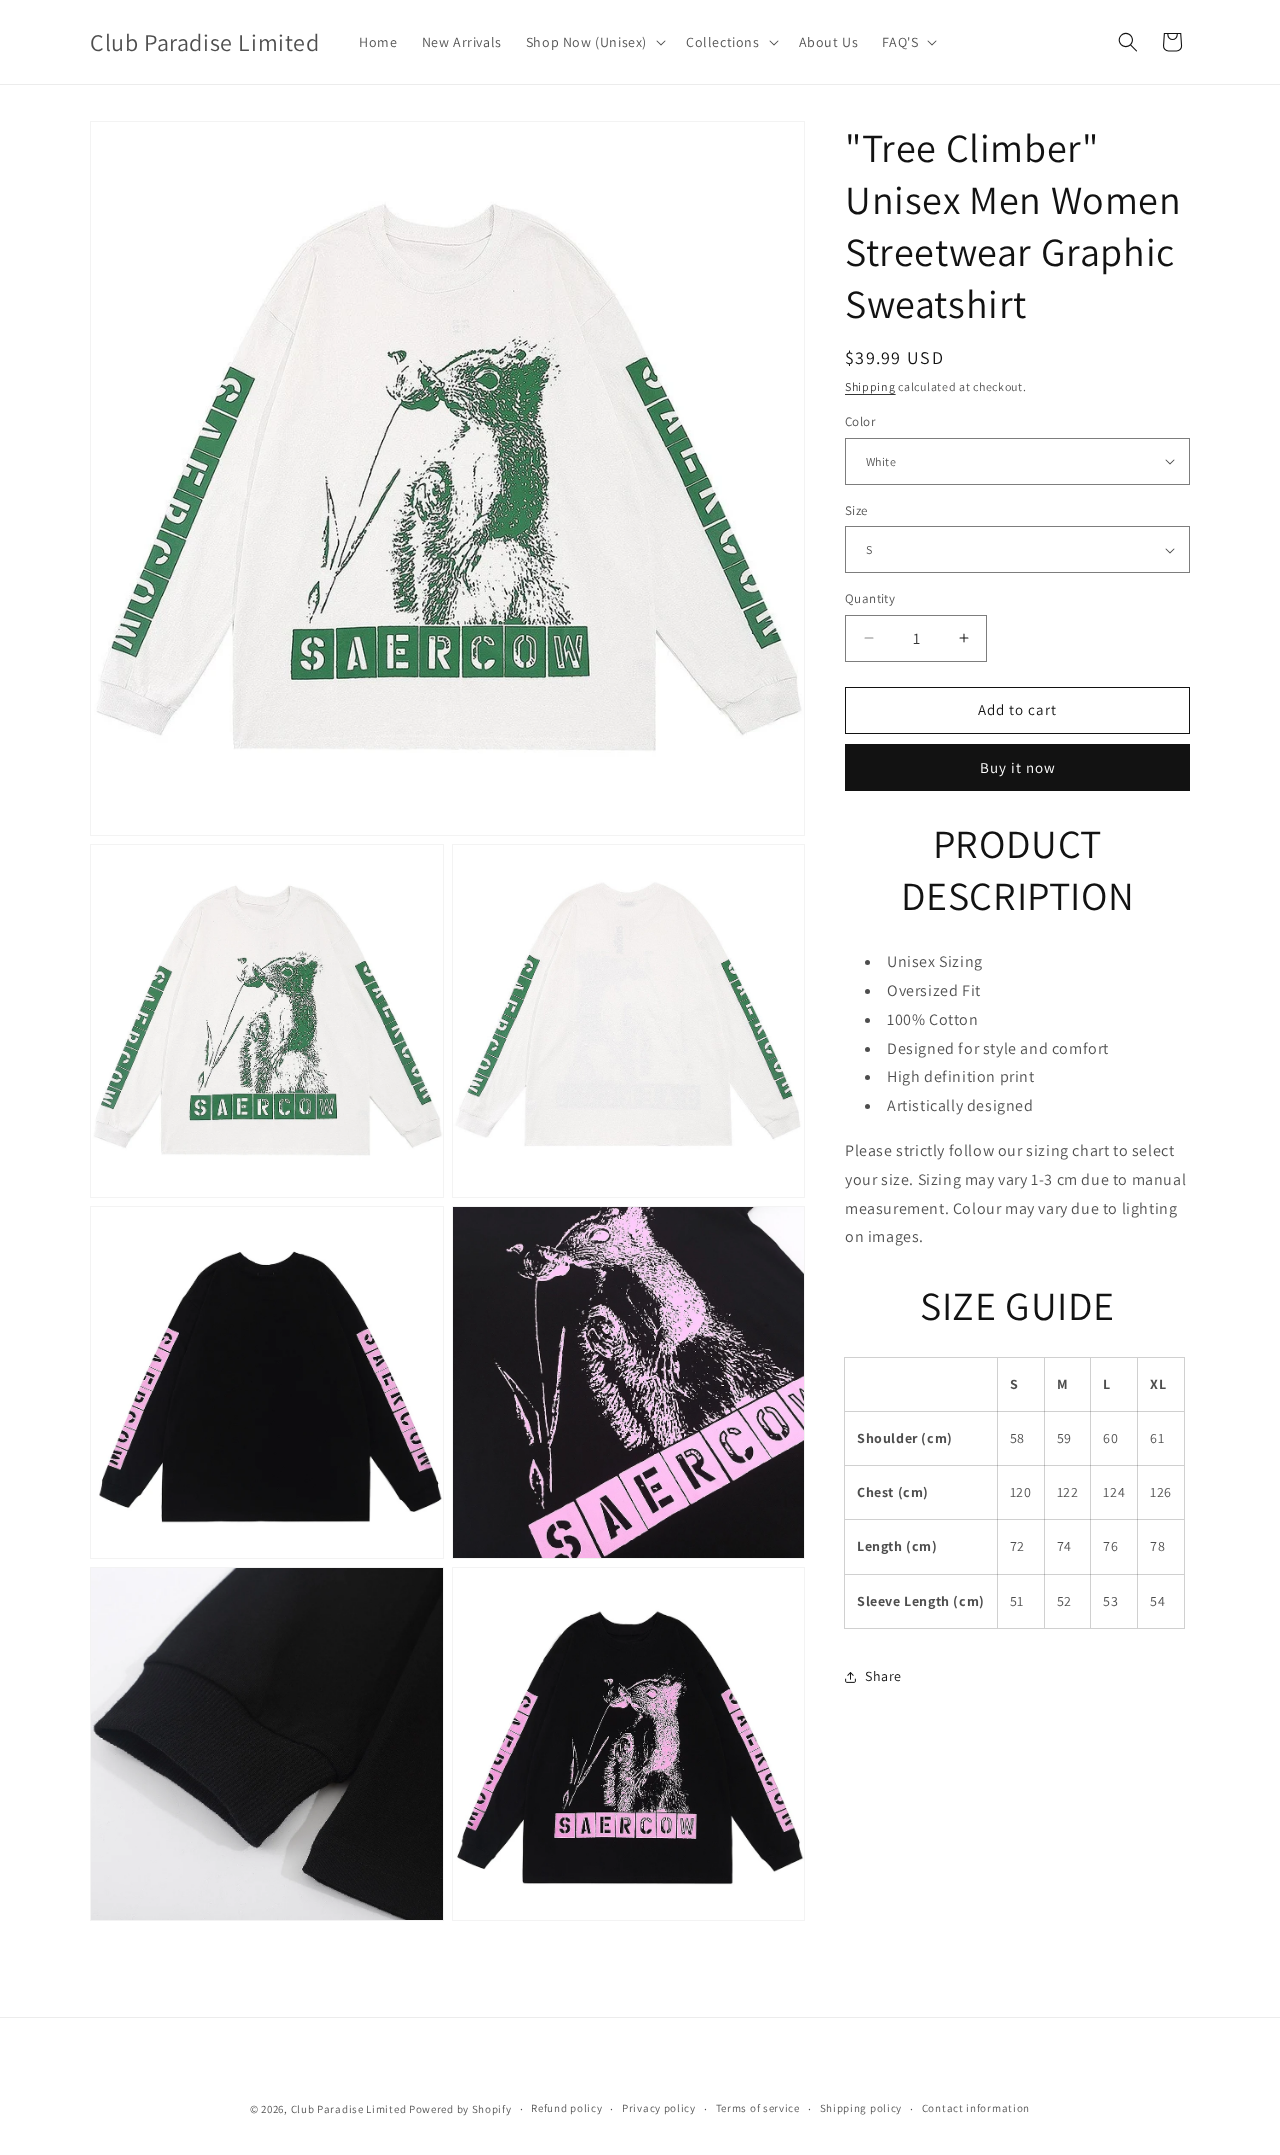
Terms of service (758, 2108)
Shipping (870, 386)
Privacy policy (659, 2108)
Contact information (976, 2108)
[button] (594, 42)
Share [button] (883, 1676)
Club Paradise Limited (349, 2109)
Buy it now (1018, 767)
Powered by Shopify (460, 2109)
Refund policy (566, 2108)
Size (856, 510)
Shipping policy (861, 2108)
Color (860, 421)
